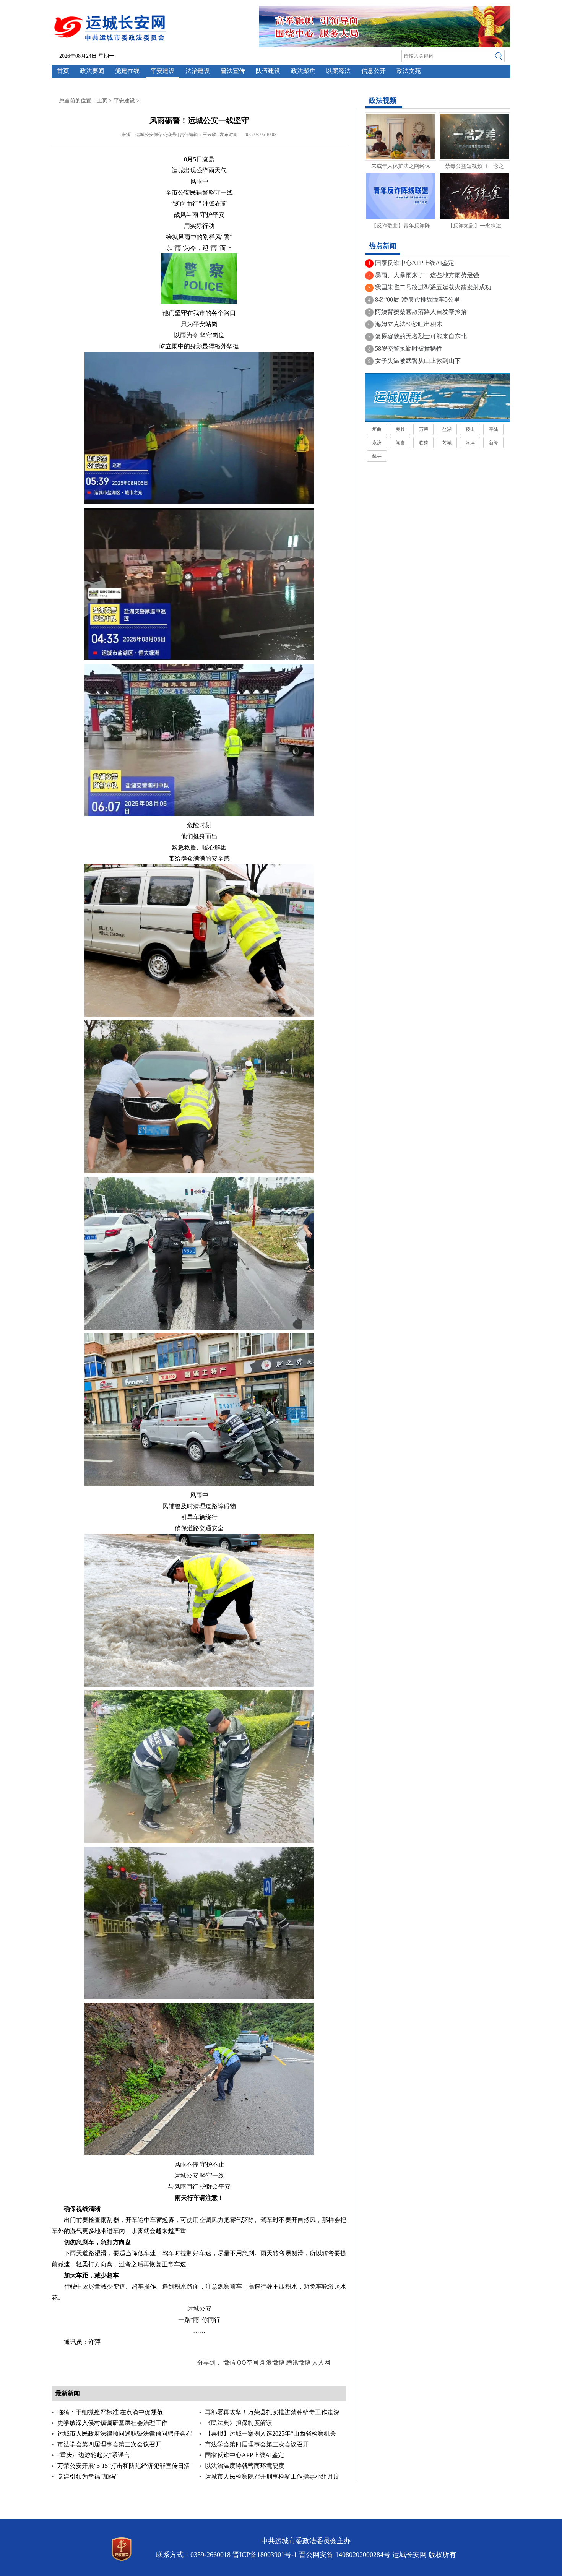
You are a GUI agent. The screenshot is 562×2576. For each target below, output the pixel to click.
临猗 (424, 443)
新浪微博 (272, 2362)
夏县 (400, 429)
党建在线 (127, 71)
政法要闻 (92, 71)
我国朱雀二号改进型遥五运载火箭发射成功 (433, 287)
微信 (229, 2362)
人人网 (321, 2362)
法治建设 (198, 71)
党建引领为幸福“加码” (88, 2476)
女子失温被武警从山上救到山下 (418, 361)
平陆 (494, 429)
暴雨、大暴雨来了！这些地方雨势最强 (427, 275)
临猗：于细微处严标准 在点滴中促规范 (110, 2412)
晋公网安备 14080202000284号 (345, 2555)
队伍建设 (268, 71)
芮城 (447, 443)
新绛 (494, 443)
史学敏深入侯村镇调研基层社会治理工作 (112, 2423)
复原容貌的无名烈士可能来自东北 (421, 336)
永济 (377, 443)
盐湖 (447, 429)
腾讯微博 (298, 2362)
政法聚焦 (303, 71)
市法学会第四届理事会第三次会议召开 (109, 2444)
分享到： (210, 2362)
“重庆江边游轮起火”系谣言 (94, 2455)
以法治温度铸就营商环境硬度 (245, 2466)
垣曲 (377, 429)
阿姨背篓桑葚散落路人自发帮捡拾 (421, 312)
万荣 (424, 429)
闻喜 (400, 443)
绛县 (377, 456)
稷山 (470, 429)
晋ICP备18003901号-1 (265, 2555)
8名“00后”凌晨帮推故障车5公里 (417, 300)
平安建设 (162, 71)
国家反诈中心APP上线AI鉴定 (244, 2455)
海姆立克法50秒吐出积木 (409, 324)
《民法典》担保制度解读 (239, 2423)
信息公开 (374, 71)
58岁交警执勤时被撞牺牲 (409, 348)
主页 (102, 101)
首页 (63, 71)
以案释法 (338, 71)
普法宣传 (233, 71)
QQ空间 (248, 2362)
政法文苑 (409, 71)
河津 (470, 443)
